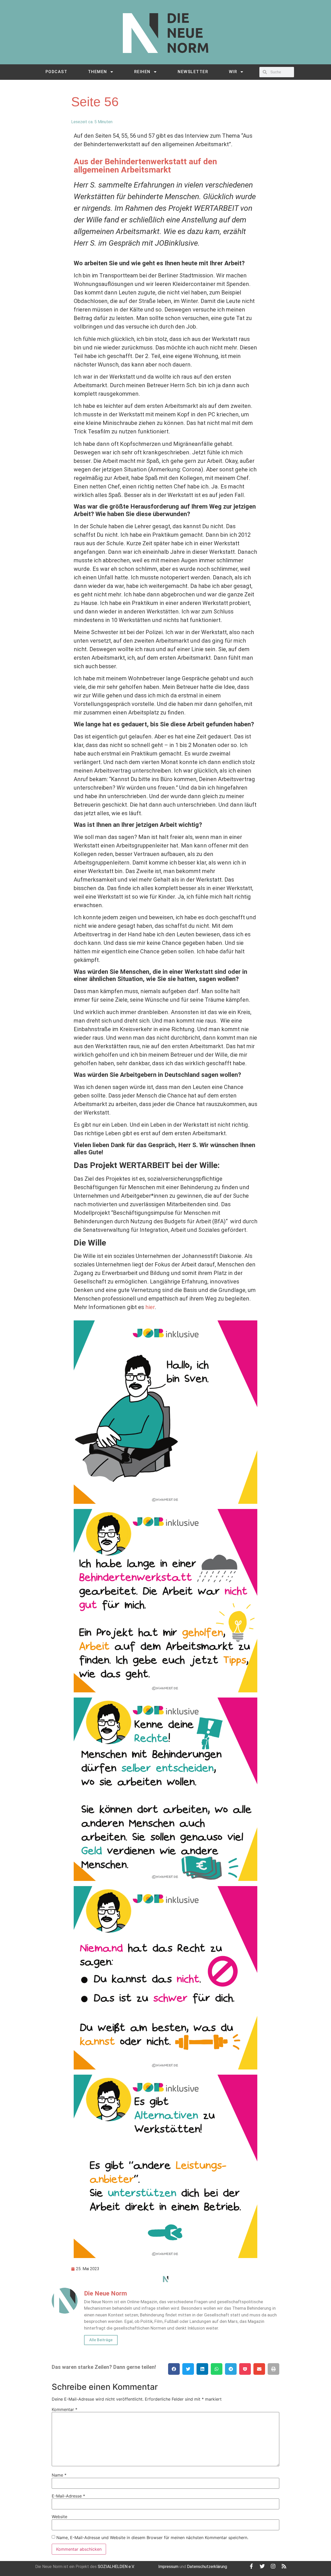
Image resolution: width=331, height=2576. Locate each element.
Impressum (168, 2567)
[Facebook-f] (251, 2566)
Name (59, 2475)
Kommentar (65, 2409)
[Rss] (284, 2566)
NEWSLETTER (193, 72)
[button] (174, 2369)
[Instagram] (273, 2566)
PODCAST (57, 72)
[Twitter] (262, 2566)
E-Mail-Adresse (68, 2496)
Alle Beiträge (101, 2340)
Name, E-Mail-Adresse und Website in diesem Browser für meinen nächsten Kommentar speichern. (152, 2538)
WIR (233, 72)
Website (59, 2517)
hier (150, 1307)
